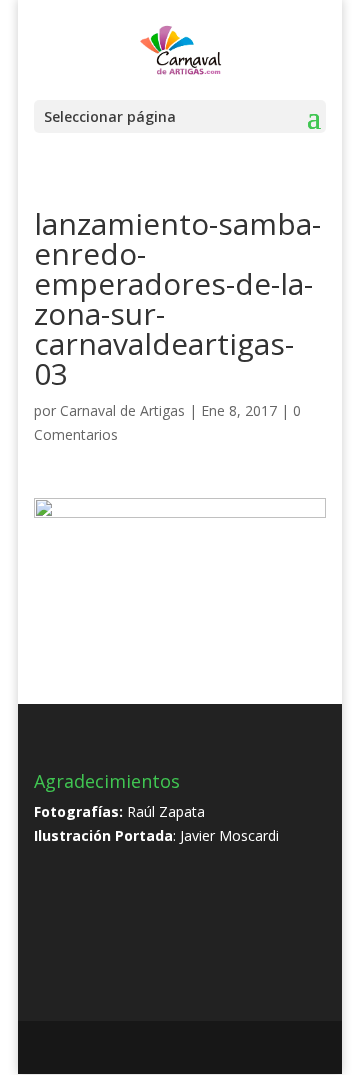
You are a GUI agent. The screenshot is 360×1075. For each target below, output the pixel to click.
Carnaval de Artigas (122, 410)
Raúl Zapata (166, 811)
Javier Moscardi (229, 835)
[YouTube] (188, 1048)
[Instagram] (231, 1048)
